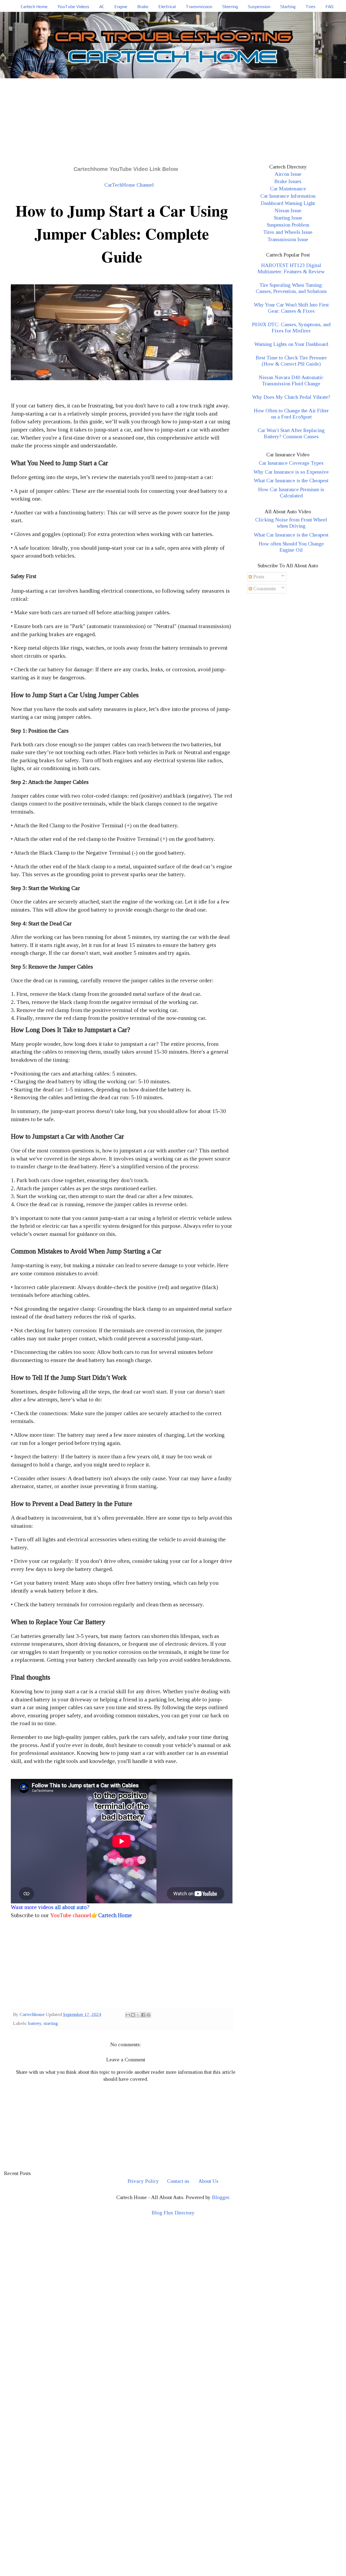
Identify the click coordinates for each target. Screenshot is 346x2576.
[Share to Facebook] (143, 2015)
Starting (288, 7)
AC (102, 7)
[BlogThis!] (133, 2015)
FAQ (329, 7)
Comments (264, 589)
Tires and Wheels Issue (288, 232)
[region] (173, 2268)
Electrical (167, 7)
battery (35, 2023)
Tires (310, 7)
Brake (143, 7)
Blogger (220, 2197)
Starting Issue (288, 218)
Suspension (259, 7)
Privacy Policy (143, 2181)
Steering (230, 7)
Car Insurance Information (288, 196)
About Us (208, 2181)
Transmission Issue (288, 239)
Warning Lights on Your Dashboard (291, 344)
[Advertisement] (173, 119)
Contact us (178, 2181)
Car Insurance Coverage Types (291, 463)
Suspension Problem (288, 225)
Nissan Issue (288, 210)
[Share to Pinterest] (148, 2015)
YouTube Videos (73, 7)
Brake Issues (288, 181)
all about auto (71, 1907)
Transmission (199, 7)
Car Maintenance (288, 189)
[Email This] (128, 2015)
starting (51, 2023)
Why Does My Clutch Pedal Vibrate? (291, 397)
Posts (258, 577)
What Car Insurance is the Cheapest (291, 481)
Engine (121, 7)
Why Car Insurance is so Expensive (291, 472)
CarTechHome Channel (129, 185)
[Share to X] (138, 2015)
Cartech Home (34, 7)
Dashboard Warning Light (288, 203)
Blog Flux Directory (173, 2213)
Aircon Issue (288, 174)
